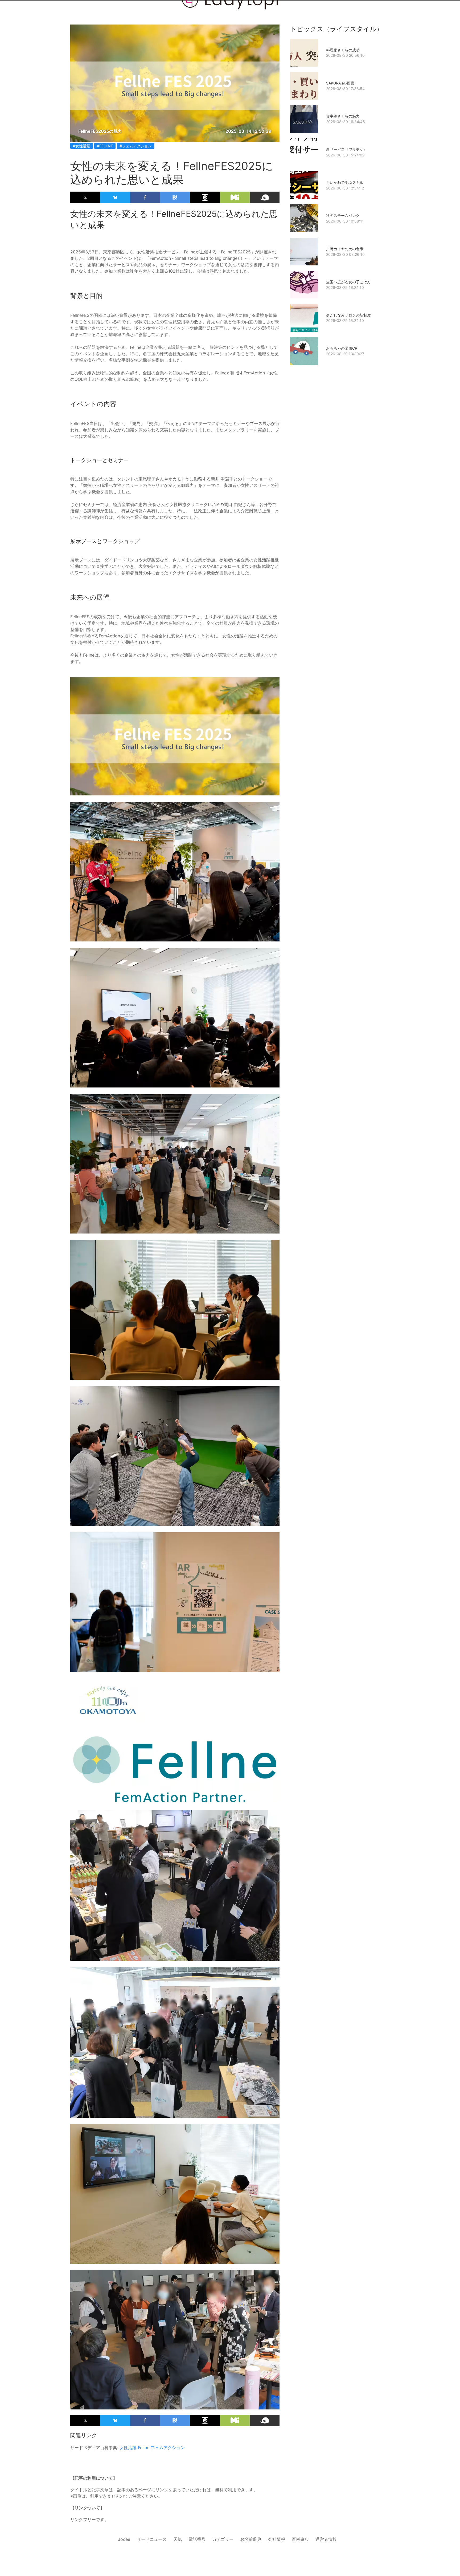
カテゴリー (223, 2539)
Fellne (144, 2448)
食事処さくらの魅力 (343, 116)
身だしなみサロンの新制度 (348, 315)
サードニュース (152, 2539)
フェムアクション (168, 2448)
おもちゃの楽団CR (342, 348)
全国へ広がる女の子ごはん (348, 282)
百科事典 (300, 2539)
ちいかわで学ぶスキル (345, 182)
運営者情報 (326, 2539)
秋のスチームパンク (343, 215)
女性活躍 (128, 2448)
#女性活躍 (82, 146)
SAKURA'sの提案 (340, 83)
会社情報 (277, 2539)
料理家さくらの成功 (343, 50)
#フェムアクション (136, 146)
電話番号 (197, 2539)
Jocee (124, 2539)
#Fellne (105, 146)
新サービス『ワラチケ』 (347, 149)
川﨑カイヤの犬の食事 (345, 249)
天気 (178, 2539)
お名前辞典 (251, 2539)
